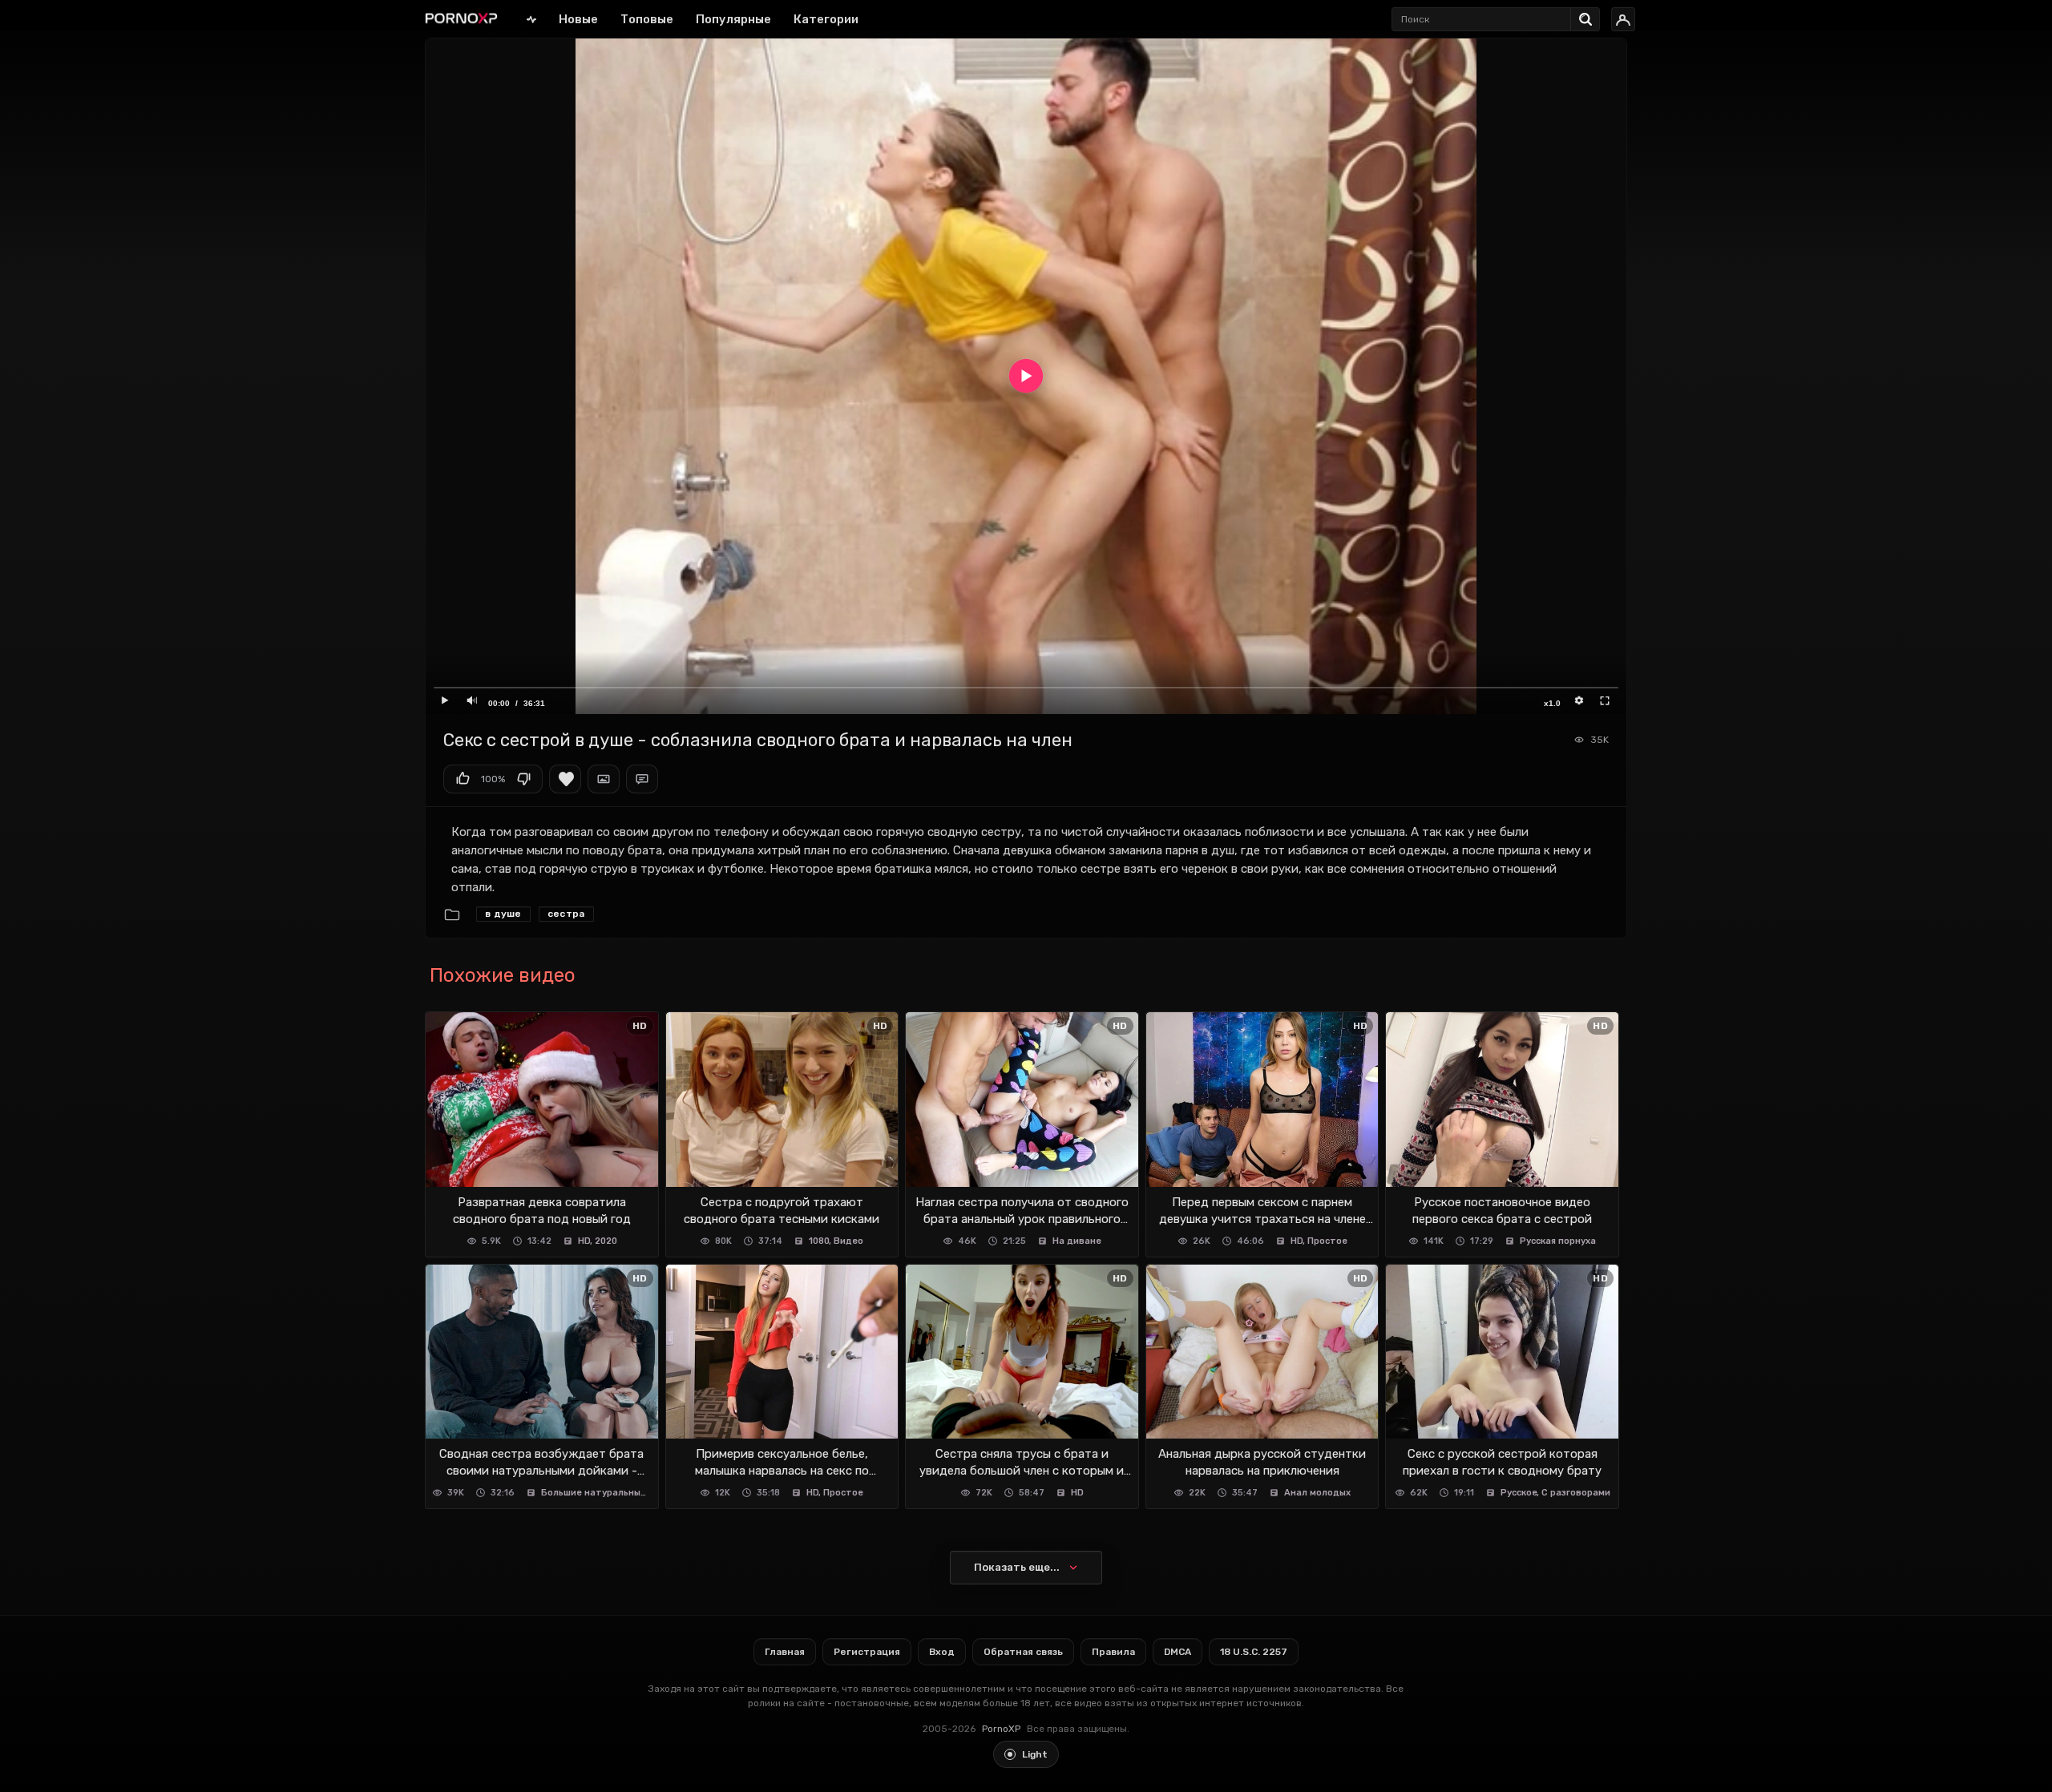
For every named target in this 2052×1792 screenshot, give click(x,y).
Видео (848, 1241)
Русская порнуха (1558, 1241)
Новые (578, 19)
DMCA (1177, 1652)
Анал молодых (1317, 1493)
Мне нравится (463, 779)
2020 (606, 1241)
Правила (1113, 1652)
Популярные (733, 19)
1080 (819, 1241)
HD (584, 1241)
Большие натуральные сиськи (596, 1493)
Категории (826, 19)
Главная (531, 19)
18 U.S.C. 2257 (1254, 1652)
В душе (503, 914)
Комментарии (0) (642, 779)
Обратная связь (1023, 1652)
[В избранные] (565, 779)
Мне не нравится (523, 779)
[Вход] (1623, 19)
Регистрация (867, 1652)
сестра (566, 914)
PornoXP (1001, 1729)
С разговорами (1576, 1493)
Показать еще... (1017, 1567)
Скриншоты (604, 779)
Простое (1327, 1241)
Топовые (647, 19)
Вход (942, 1652)
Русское (1519, 1493)
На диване (1077, 1241)
